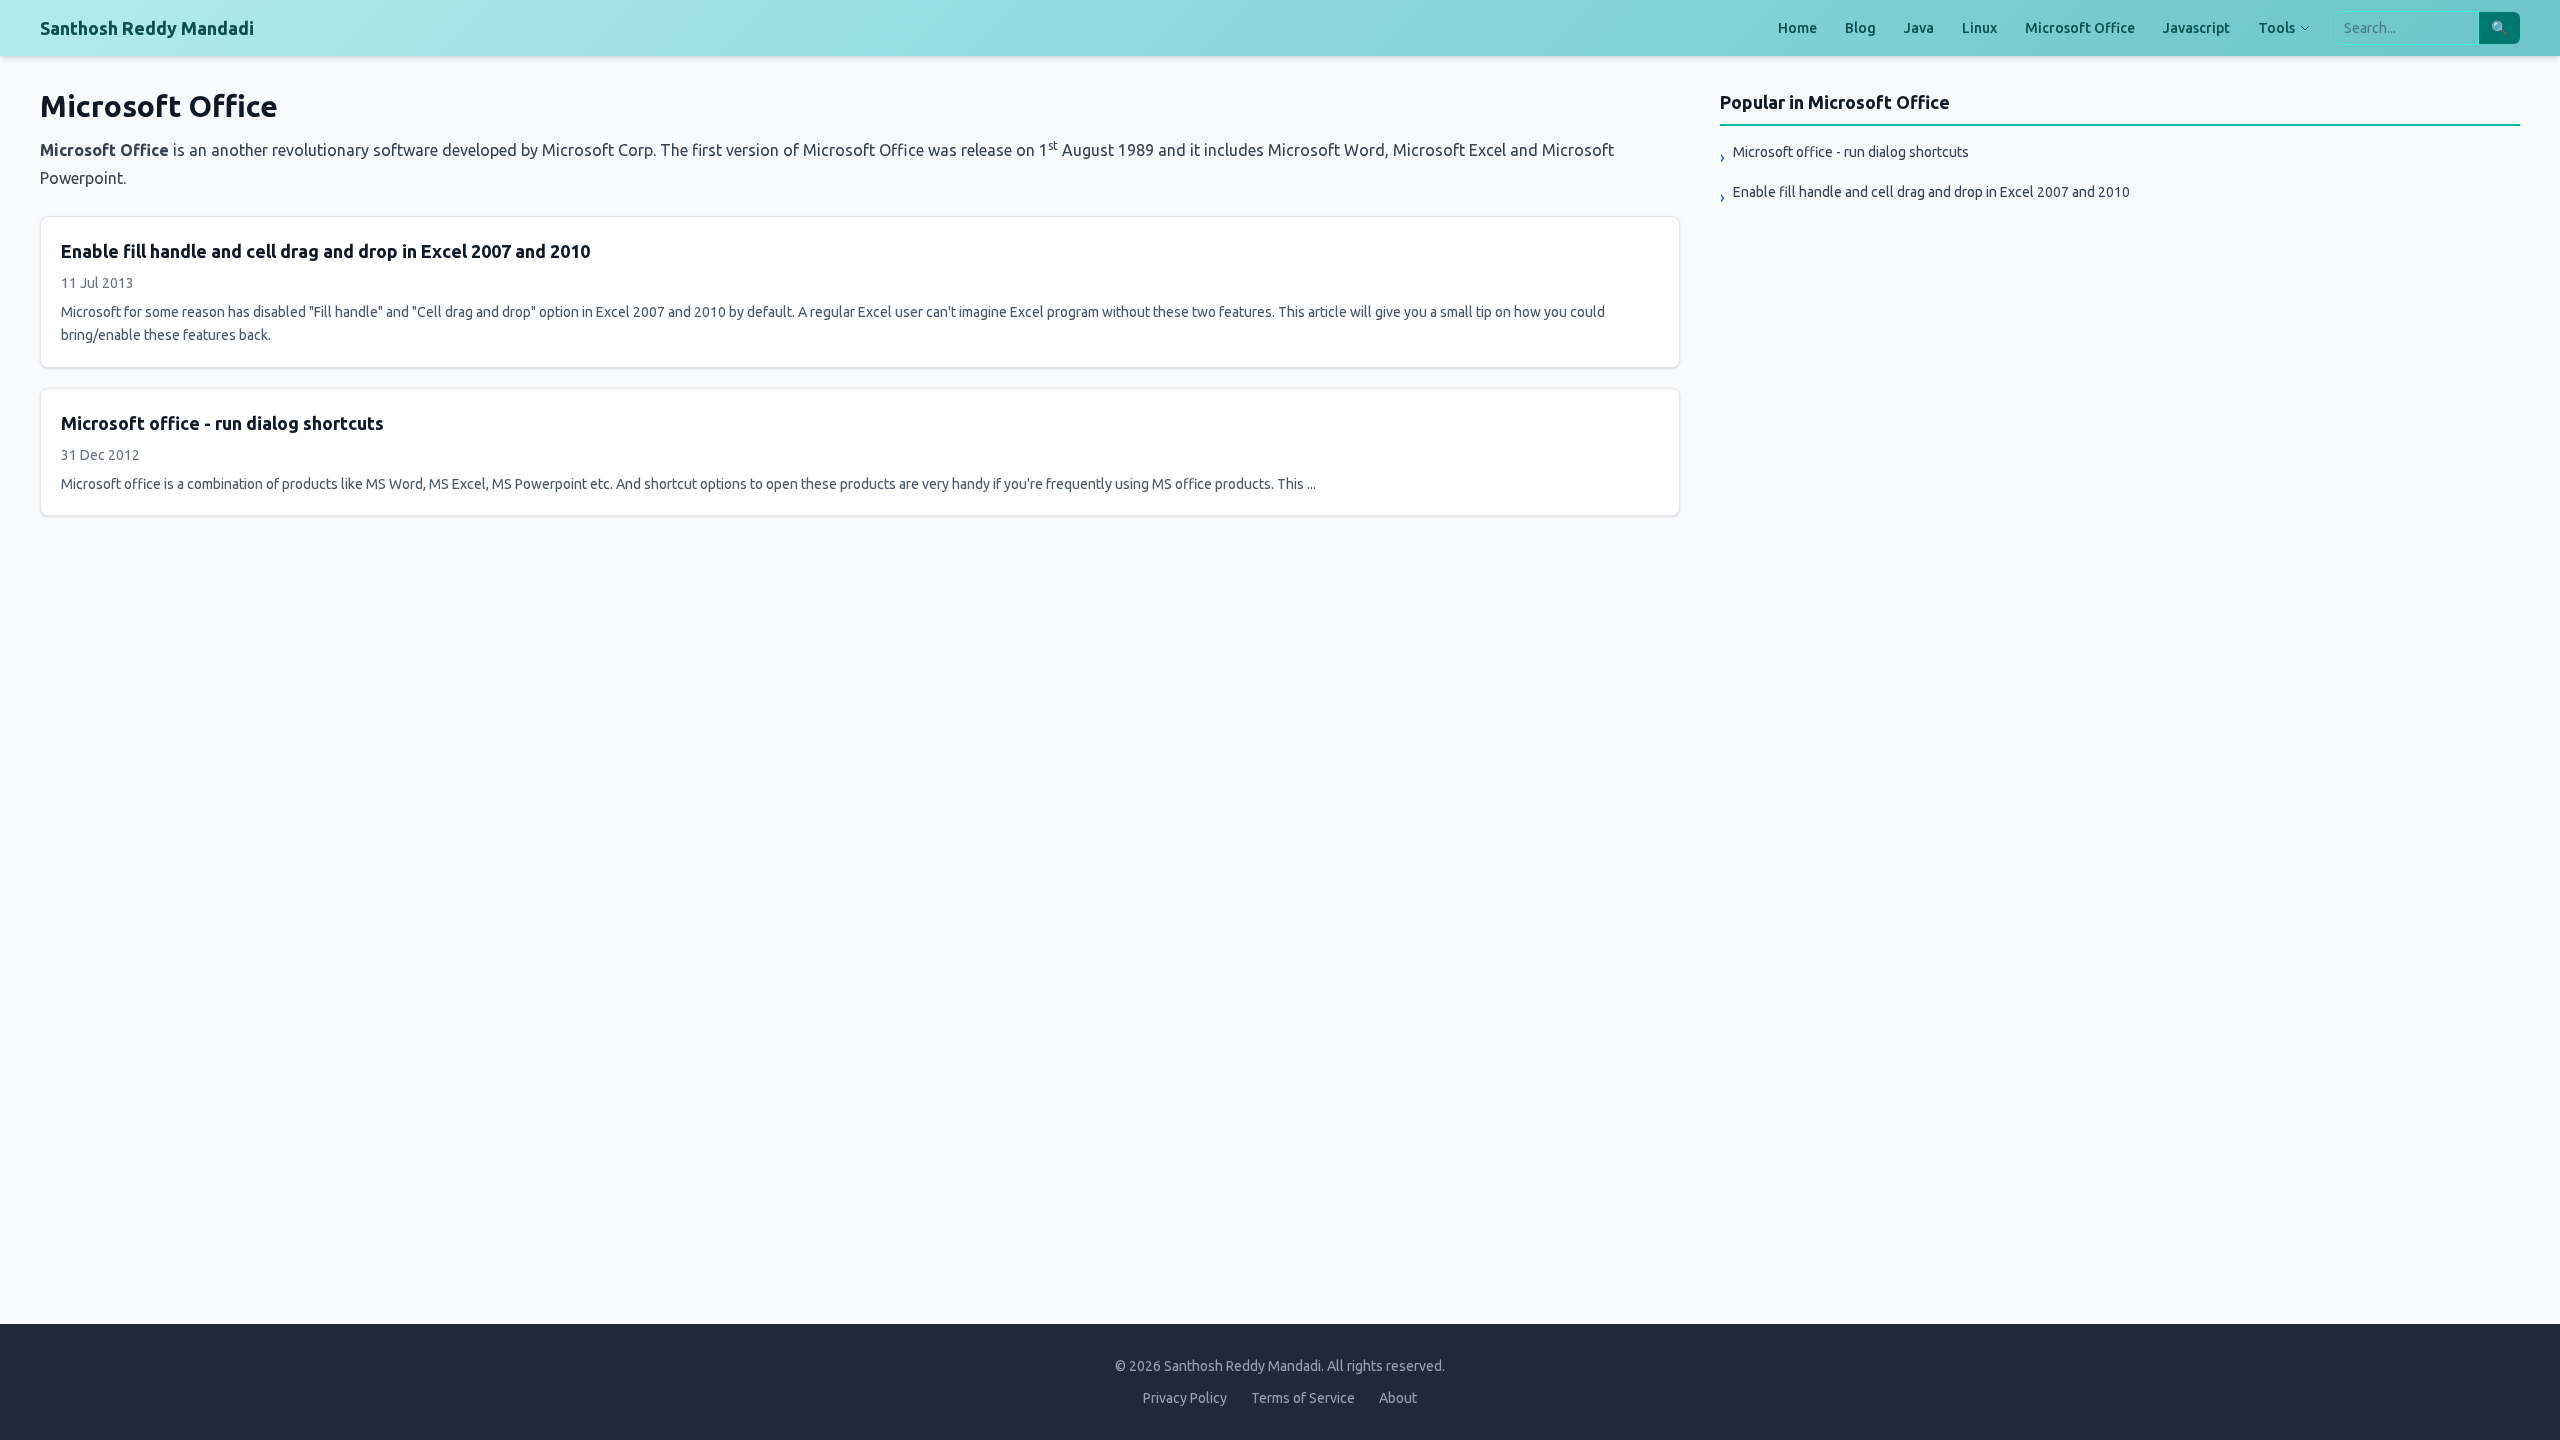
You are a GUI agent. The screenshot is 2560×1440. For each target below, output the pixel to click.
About (1398, 1398)
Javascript (2196, 28)
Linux (1979, 28)
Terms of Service (1303, 1398)
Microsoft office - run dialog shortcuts (222, 423)
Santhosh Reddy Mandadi (147, 28)
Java (1919, 28)
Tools (2276, 28)
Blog (1860, 28)
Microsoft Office (2080, 28)
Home (1797, 28)
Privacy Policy (1185, 1398)
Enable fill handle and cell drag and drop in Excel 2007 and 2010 (325, 251)
